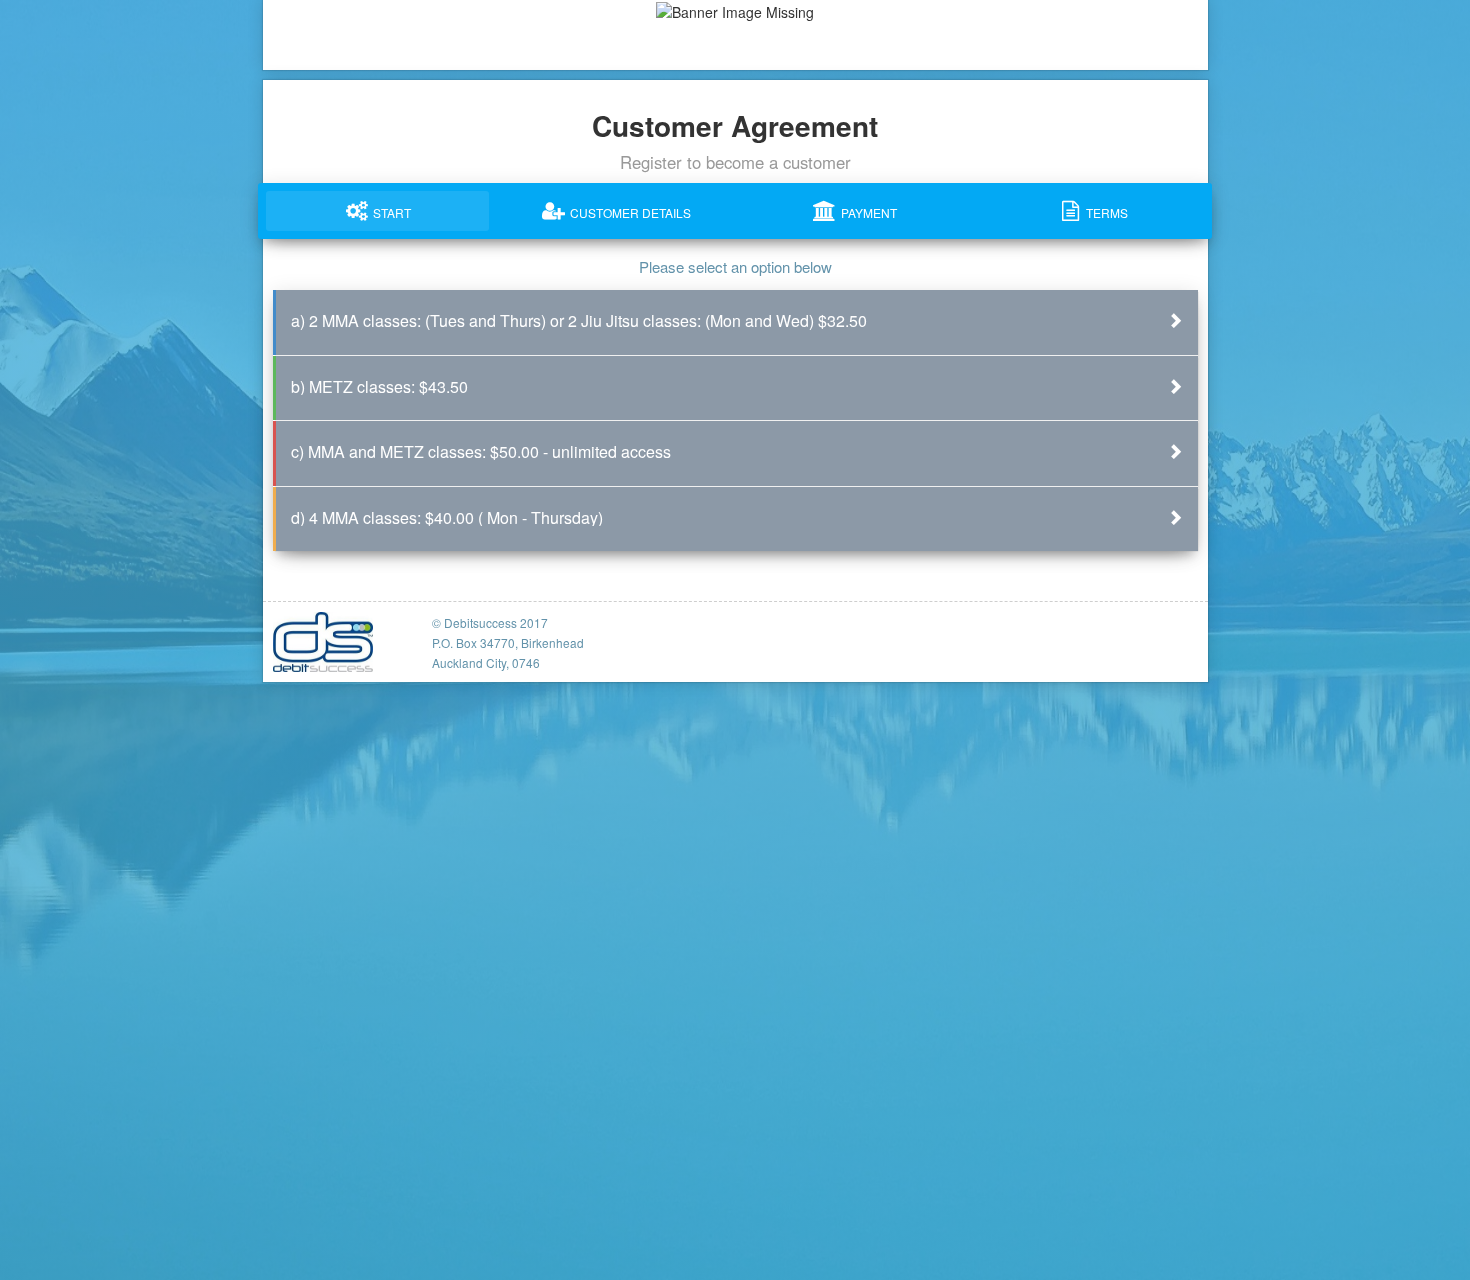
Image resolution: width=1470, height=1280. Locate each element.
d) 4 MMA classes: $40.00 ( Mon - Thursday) (447, 517)
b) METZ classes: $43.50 (379, 386)
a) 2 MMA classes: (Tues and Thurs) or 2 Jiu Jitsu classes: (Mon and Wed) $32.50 (579, 320)
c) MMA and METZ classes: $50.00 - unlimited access (481, 451)
